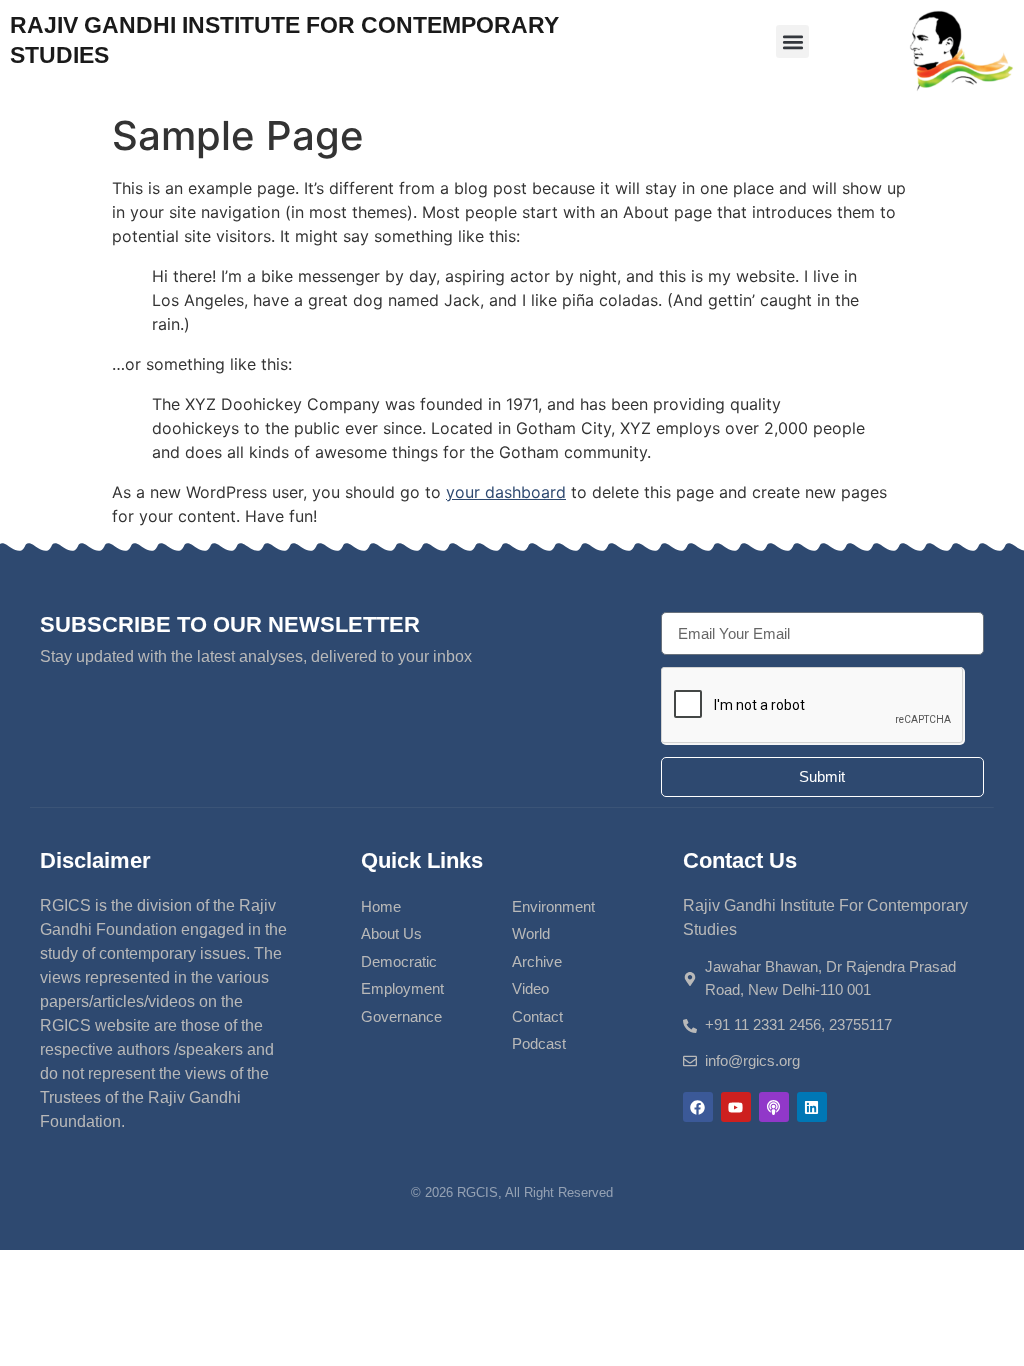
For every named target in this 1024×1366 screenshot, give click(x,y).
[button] (792, 41)
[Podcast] (774, 1107)
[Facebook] (698, 1107)
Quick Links (422, 860)
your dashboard (506, 492)
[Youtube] (736, 1107)
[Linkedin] (812, 1107)
